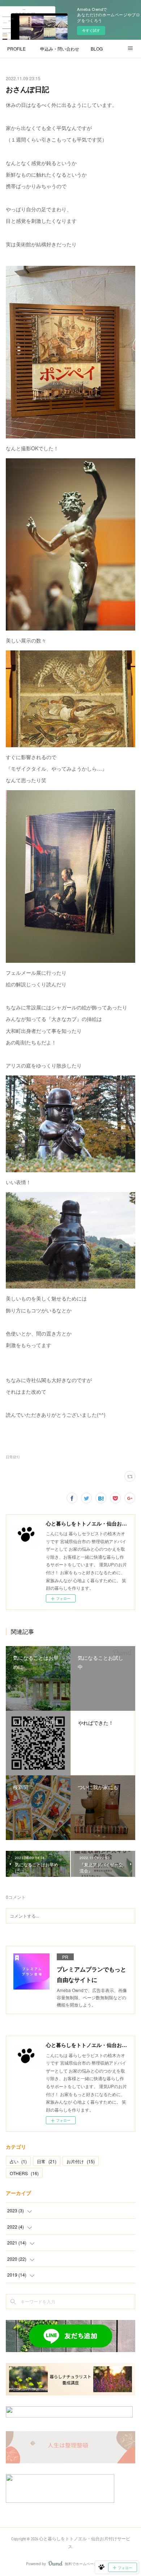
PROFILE (16, 49)
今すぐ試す (91, 30)
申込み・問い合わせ (60, 49)
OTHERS (24, 2173)
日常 (47, 2161)
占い (18, 2161)
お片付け (81, 2161)
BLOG (97, 49)
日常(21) (13, 1457)
